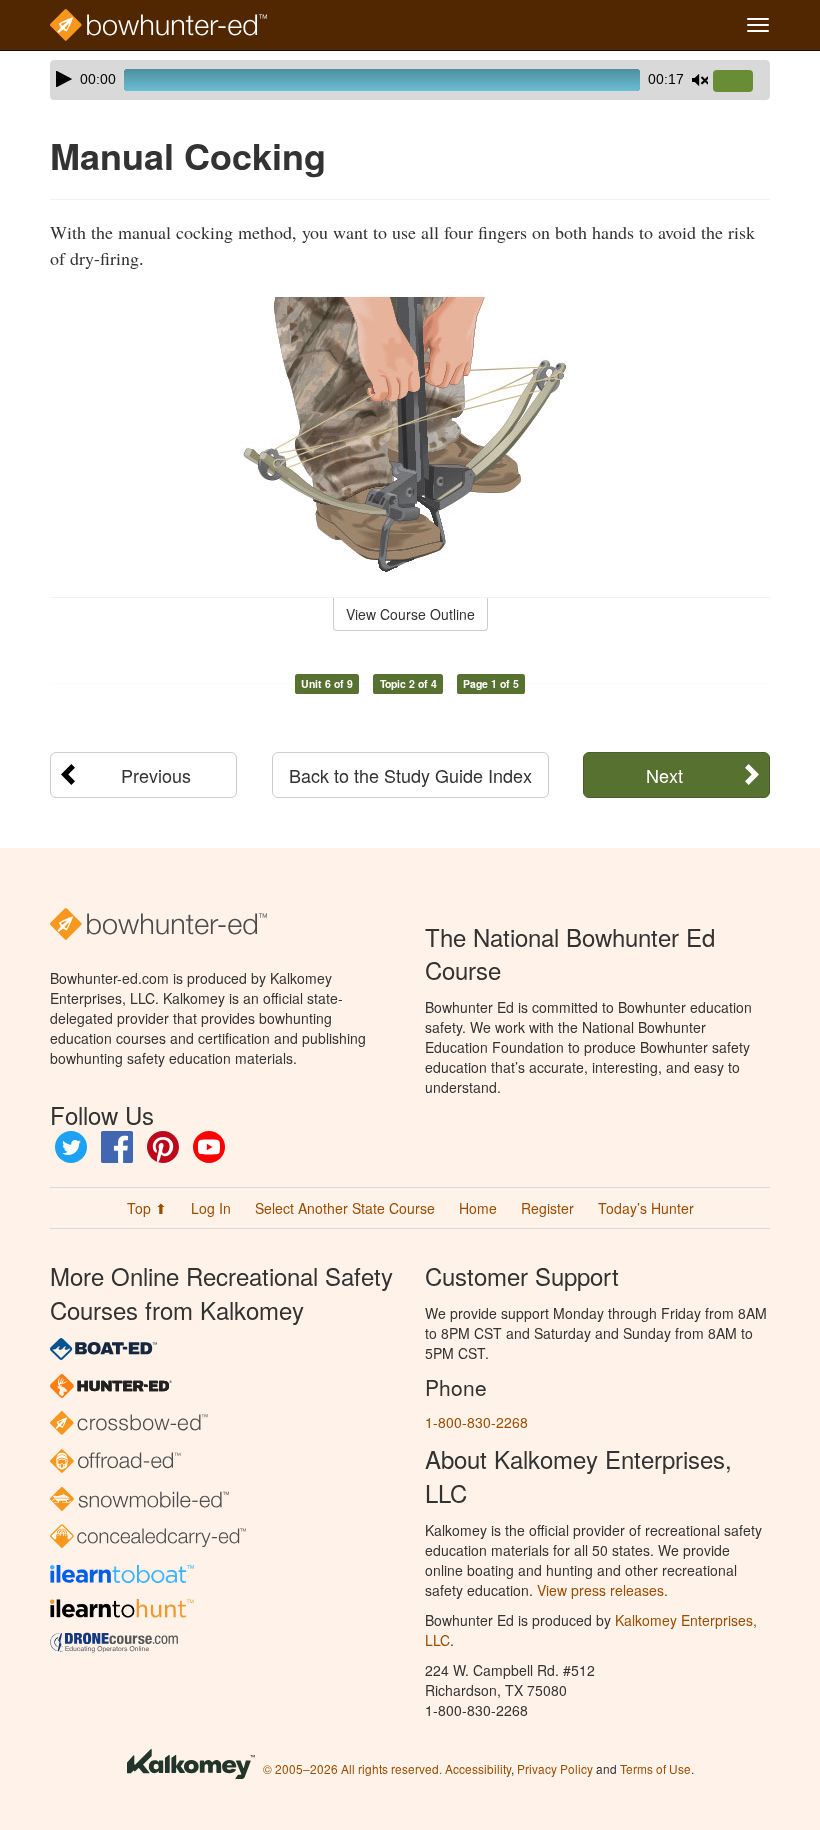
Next (664, 775)
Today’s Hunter (646, 1208)
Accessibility (478, 1768)
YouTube (209, 1147)
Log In (211, 1208)
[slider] (741, 82)
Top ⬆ (147, 1208)
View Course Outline (410, 614)
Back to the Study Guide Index (410, 775)
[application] (410, 80)
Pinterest (163, 1147)
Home (478, 1208)
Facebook (117, 1147)
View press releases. (602, 1590)
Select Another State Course (345, 1208)
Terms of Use (655, 1768)
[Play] (64, 79)
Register (547, 1208)
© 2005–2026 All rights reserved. (352, 1768)
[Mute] (700, 80)
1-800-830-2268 (476, 1422)
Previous (156, 775)
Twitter (71, 1147)
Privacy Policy (555, 1768)
